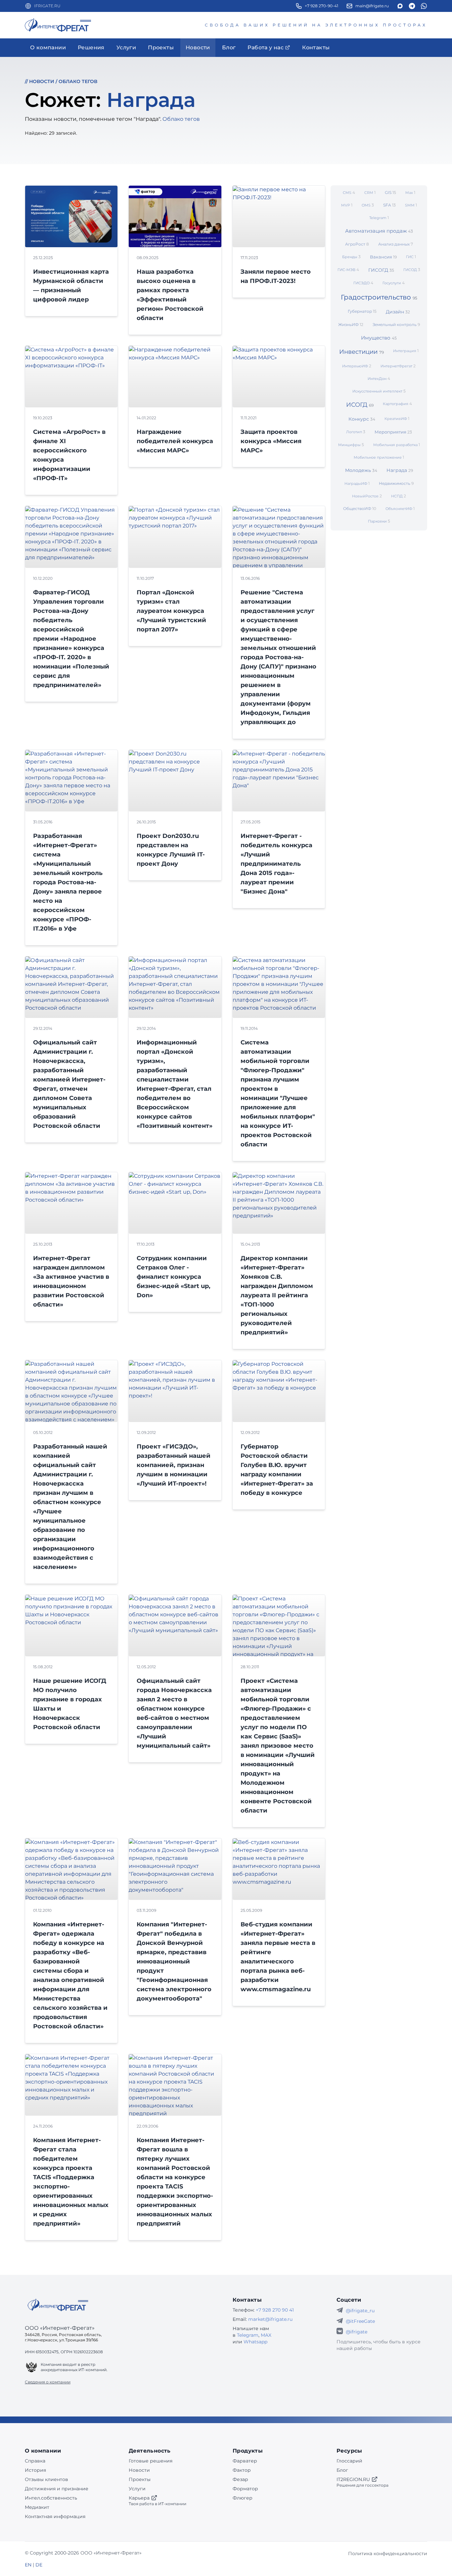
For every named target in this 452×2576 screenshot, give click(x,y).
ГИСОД (412, 270)
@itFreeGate (360, 2321)
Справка (35, 2461)
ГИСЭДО (363, 283)
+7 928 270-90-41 (321, 6)
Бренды (351, 257)
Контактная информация (55, 2516)
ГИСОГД (381, 270)
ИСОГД (360, 405)
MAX (266, 2335)
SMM (411, 205)
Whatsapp (255, 2342)
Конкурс (362, 419)
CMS (349, 192)
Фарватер (245, 2461)
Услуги (137, 2489)
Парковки (379, 521)
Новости (42, 81)
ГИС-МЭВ (348, 270)
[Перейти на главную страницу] (58, 25)
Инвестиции (362, 352)
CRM (370, 192)
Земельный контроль (396, 324)
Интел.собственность (51, 2498)
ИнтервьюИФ (357, 366)
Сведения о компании (48, 2382)
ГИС (411, 257)
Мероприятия (393, 432)
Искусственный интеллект (379, 391)
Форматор (245, 2489)
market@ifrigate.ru (270, 2319)
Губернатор (362, 311)
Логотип (356, 432)
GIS (390, 192)
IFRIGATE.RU (47, 6)
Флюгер (243, 2498)
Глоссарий (349, 2461)
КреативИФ (397, 418)
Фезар (240, 2479)
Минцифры (351, 445)
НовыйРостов (367, 496)
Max (410, 192)
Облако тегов (78, 81)
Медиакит (37, 2507)
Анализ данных (396, 244)
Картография (397, 404)
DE (39, 2565)
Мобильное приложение (379, 457)
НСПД (399, 496)
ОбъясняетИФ (400, 508)
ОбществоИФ (360, 508)
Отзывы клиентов (46, 2479)
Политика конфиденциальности (388, 2553)
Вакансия (383, 257)
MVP (347, 205)
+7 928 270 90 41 (275, 2310)
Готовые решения (151, 2461)
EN (28, 2565)
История (35, 2470)
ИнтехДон (379, 378)
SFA (389, 205)
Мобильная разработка (397, 445)
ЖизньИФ (351, 324)
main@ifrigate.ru (372, 6)
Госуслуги (394, 283)
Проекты (140, 2479)
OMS (368, 205)
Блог (342, 2470)
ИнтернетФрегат (398, 366)
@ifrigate (357, 2332)
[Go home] (58, 2305)
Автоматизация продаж (379, 231)
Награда (400, 470)
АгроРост (357, 244)
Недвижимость (396, 483)
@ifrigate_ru (360, 2311)
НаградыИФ (357, 483)
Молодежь (361, 470)
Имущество (379, 338)
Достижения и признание (57, 2489)
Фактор (242, 2470)
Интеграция (406, 351)
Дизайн (398, 312)
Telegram (379, 218)
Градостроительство (379, 297)
